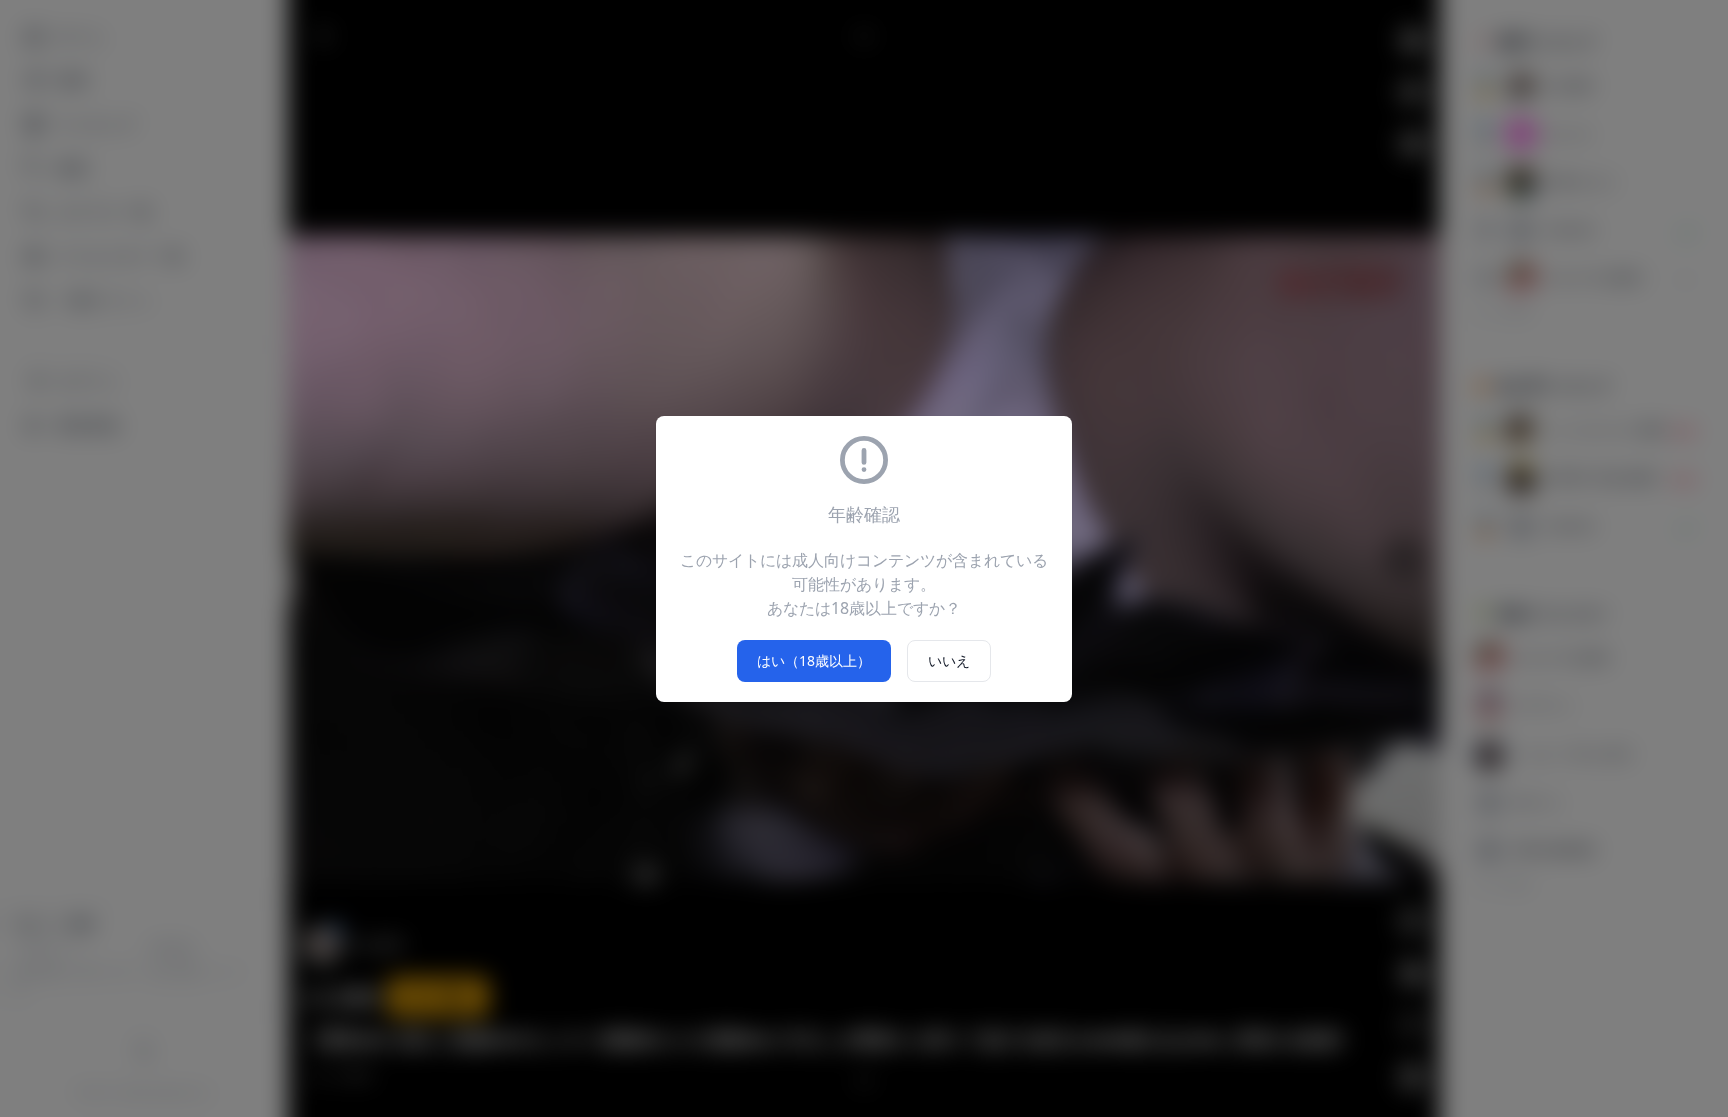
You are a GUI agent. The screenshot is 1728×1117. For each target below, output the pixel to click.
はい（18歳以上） (814, 660)
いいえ (949, 660)
